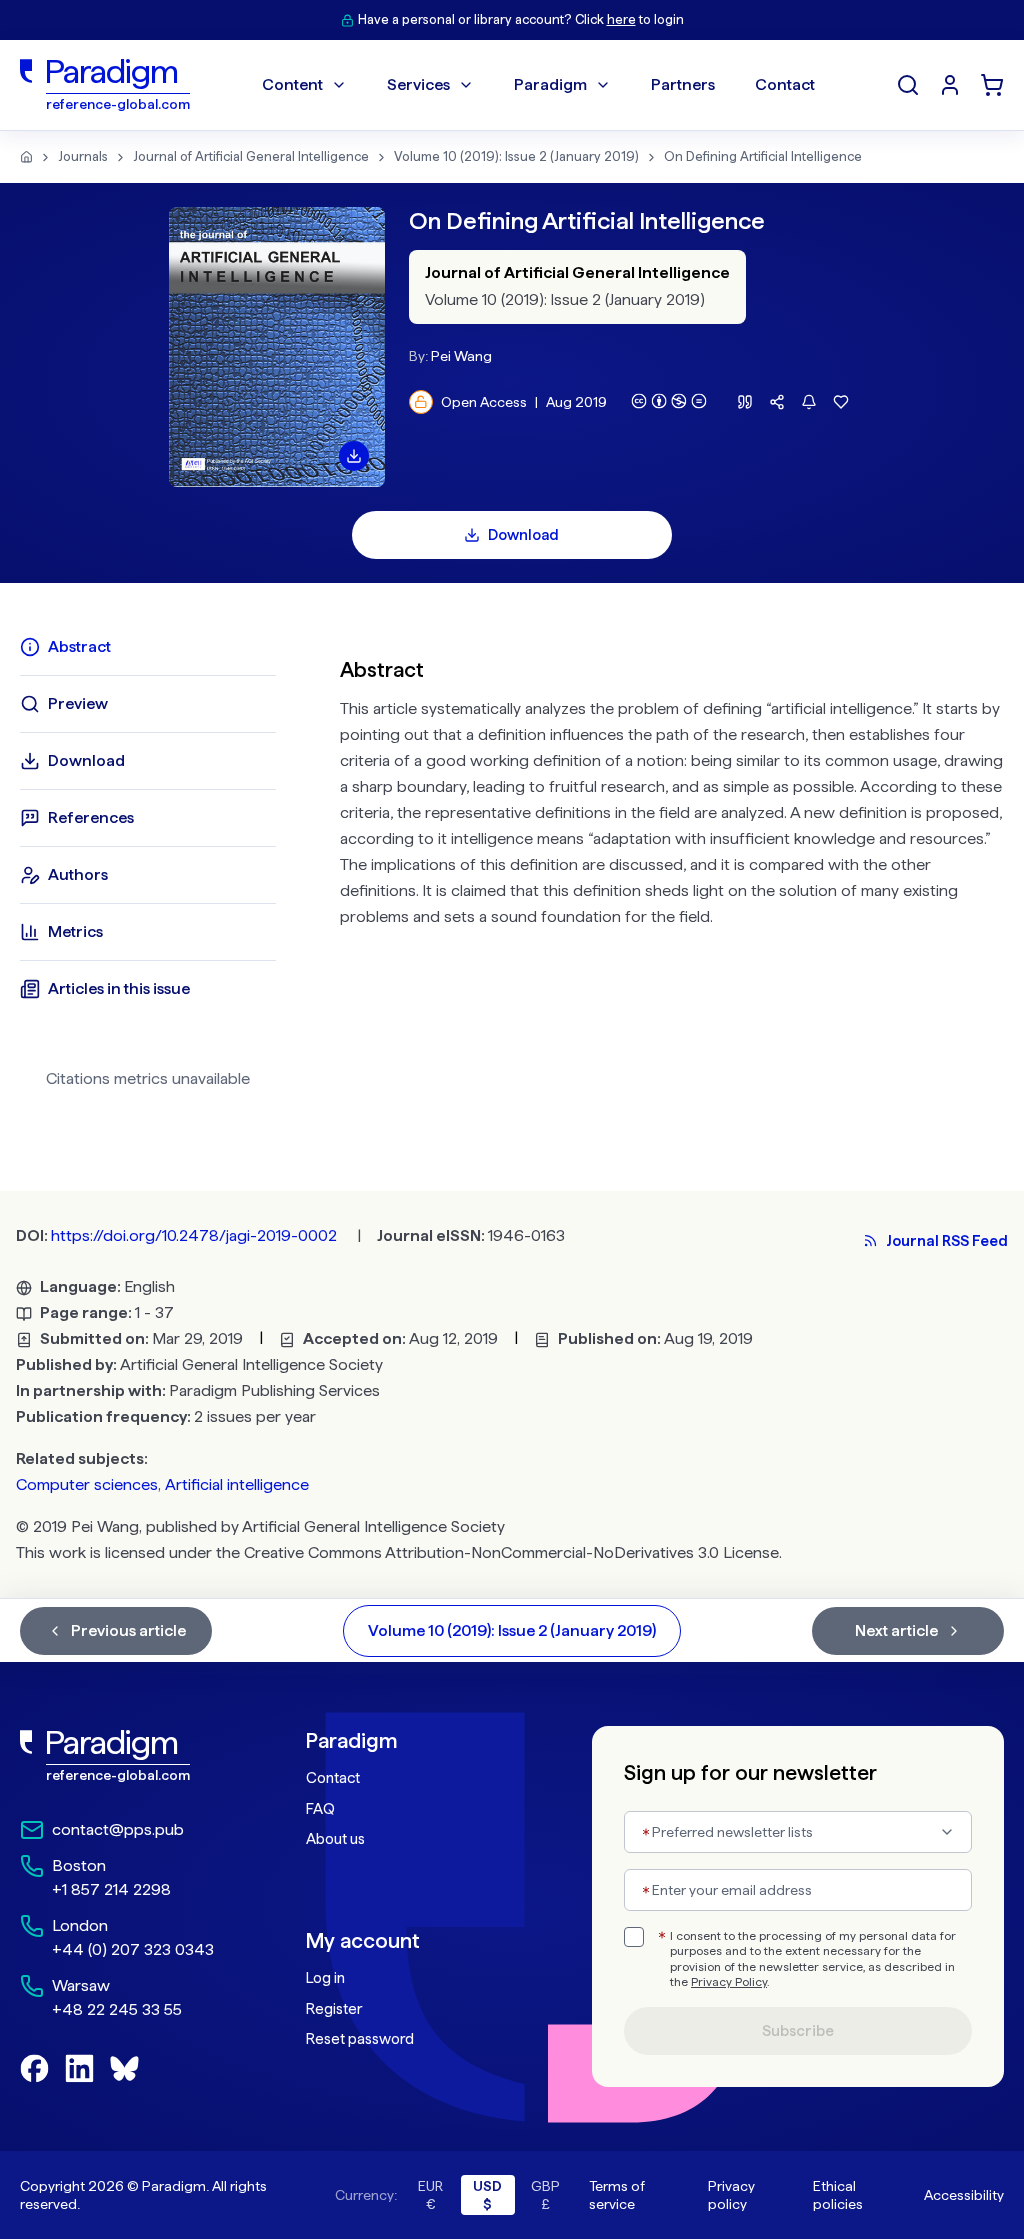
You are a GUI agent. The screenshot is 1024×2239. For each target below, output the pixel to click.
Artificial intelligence (237, 1484)
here (621, 19)
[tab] (148, 647)
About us (335, 1839)
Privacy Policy (729, 1982)
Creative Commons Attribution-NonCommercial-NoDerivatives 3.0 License (511, 1552)
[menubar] (538, 85)
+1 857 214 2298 (111, 1889)
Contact (333, 1778)
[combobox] (798, 1832)
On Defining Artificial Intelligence (763, 156)
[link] (123, 1756)
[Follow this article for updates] (809, 402)
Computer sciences (87, 1484)
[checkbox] (634, 1937)
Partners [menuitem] (683, 84)
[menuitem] (950, 85)
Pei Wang (461, 356)
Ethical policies (838, 2195)
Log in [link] (325, 1978)
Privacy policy (731, 2195)
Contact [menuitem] (785, 84)
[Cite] (745, 402)
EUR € (430, 2195)
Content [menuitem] (292, 84)
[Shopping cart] (992, 85)
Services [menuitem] (418, 84)
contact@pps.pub (118, 1829)
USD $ (487, 2195)
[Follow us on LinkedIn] (79, 2068)
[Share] (777, 402)
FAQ (320, 1809)
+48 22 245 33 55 (117, 2009)
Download (523, 535)
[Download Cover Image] (354, 456)
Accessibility (964, 2195)
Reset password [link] (360, 2039)
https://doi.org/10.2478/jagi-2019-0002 (194, 1235)
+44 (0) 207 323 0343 (133, 1949)
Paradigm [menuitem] (550, 84)
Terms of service (617, 2195)
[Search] (908, 85)
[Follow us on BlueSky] (124, 2068)
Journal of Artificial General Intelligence (251, 156)
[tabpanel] (672, 870)
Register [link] (334, 2009)
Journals (83, 156)
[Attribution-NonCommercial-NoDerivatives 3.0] (669, 401)
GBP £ (545, 2195)
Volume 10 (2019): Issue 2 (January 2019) (516, 156)
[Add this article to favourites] (841, 402)
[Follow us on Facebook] (34, 2068)
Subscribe (798, 2031)
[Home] (26, 157)
